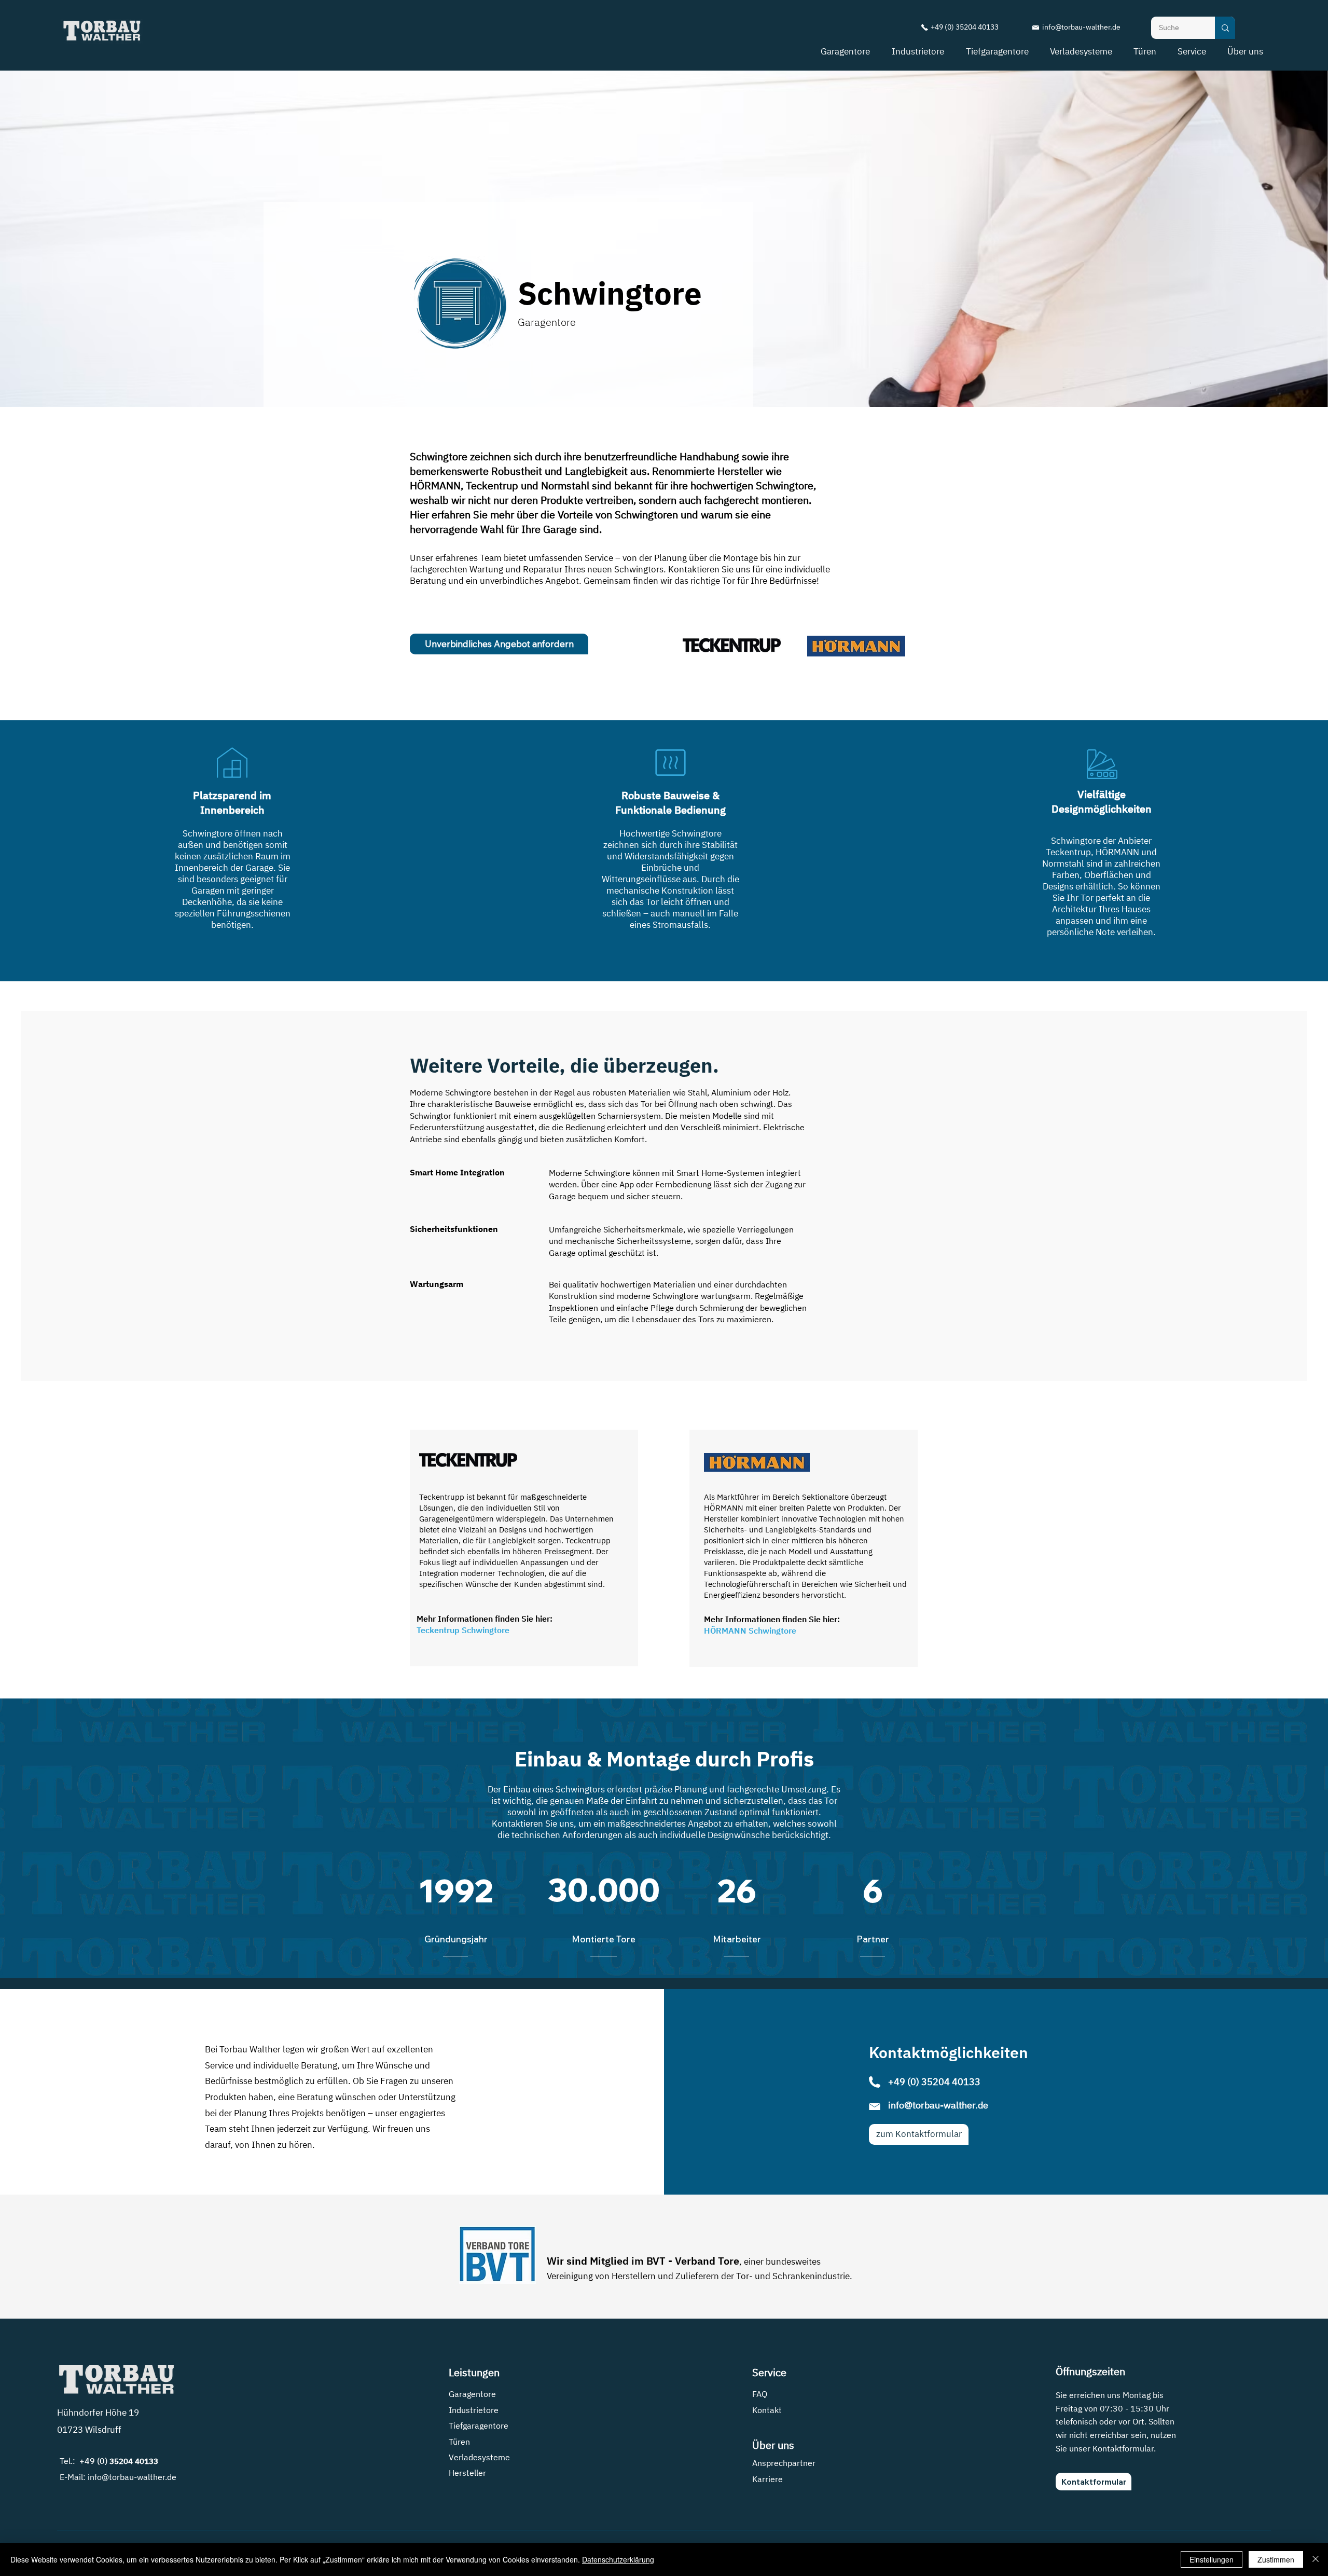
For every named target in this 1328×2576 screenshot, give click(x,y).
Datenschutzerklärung (618, 2559)
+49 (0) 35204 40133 (965, 27)
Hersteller (467, 2473)
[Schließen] (1316, 2559)
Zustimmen (1276, 2559)
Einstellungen (1212, 2559)
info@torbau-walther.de (1081, 27)
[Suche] (1225, 28)
